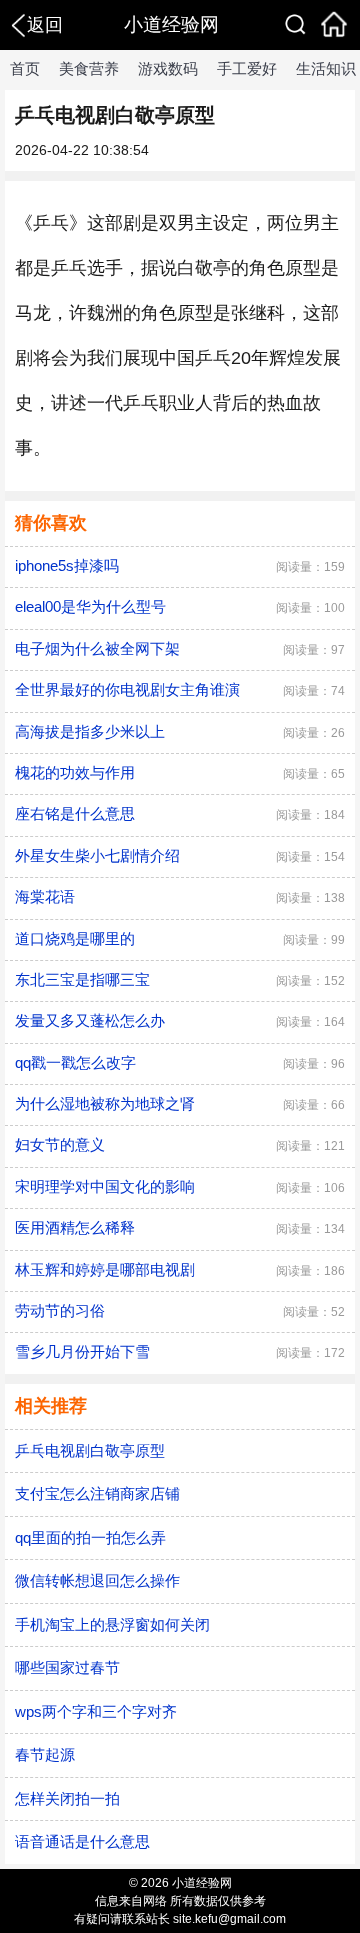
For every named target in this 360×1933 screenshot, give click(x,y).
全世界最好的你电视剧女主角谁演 (127, 689)
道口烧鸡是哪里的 (75, 938)
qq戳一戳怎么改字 (75, 1062)
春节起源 (45, 1754)
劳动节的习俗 (60, 1310)
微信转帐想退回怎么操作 (97, 1580)
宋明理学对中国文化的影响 (105, 1186)
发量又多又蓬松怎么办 (90, 1020)
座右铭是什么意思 (75, 813)
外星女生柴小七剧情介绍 (97, 855)
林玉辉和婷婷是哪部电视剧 (105, 1269)
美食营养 (89, 68)
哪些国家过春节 (67, 1667)
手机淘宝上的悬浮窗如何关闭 (112, 1624)
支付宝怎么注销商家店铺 (97, 1493)
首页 (25, 68)
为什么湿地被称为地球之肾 (105, 1103)
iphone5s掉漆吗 (67, 565)
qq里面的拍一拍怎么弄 (90, 1537)
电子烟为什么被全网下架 (97, 648)
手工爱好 (247, 68)
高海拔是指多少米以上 (90, 731)
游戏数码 (168, 68)
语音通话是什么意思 (82, 1841)
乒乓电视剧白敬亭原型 (90, 1450)
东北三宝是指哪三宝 (82, 979)
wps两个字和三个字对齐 (96, 1711)
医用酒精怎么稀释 (75, 1227)
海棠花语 (45, 896)
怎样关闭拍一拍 (67, 1798)
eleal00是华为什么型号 (90, 606)
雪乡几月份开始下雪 (82, 1351)
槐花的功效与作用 (75, 772)
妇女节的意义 (60, 1144)
